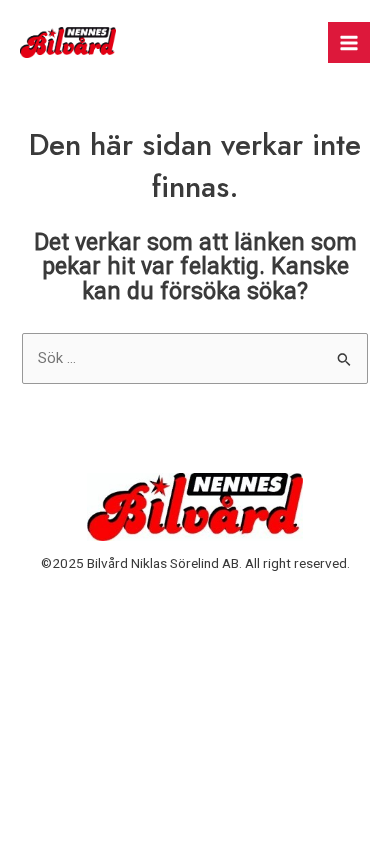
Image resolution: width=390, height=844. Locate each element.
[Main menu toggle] (349, 43)
